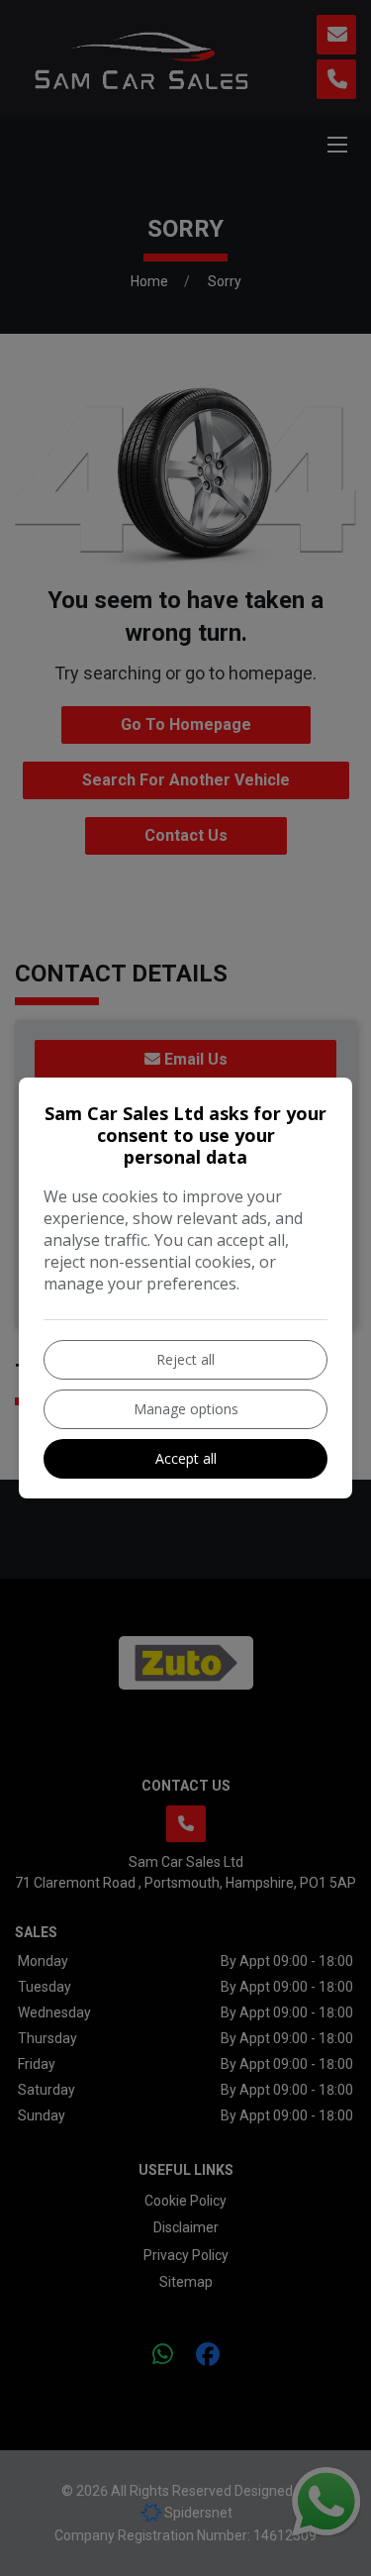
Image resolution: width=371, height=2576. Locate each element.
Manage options (186, 1409)
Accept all (186, 1458)
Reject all (185, 1359)
